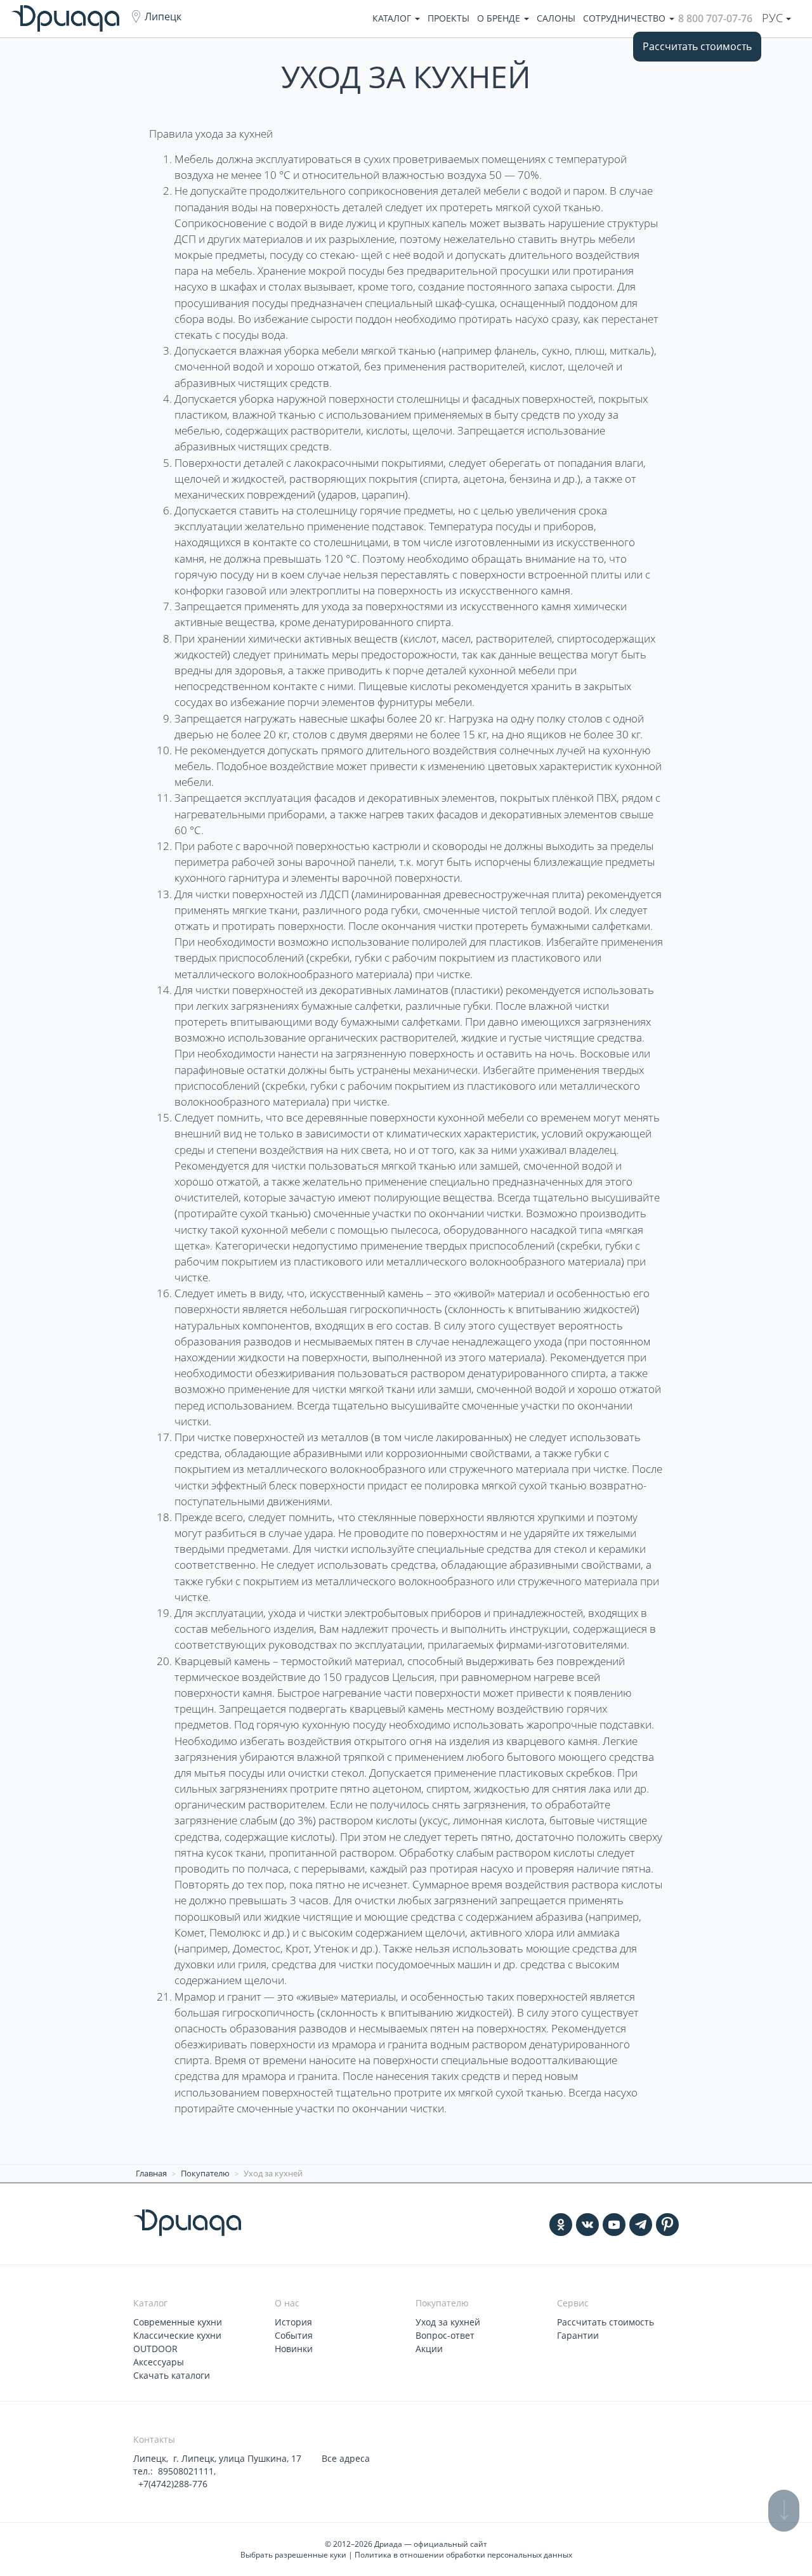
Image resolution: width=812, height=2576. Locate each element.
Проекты (449, 18)
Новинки (294, 2349)
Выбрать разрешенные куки (293, 2555)
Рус (774, 18)
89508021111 (186, 2471)
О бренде (500, 18)
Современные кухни (178, 2322)
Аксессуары (159, 2362)
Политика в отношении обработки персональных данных (463, 2555)
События (294, 2335)
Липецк (163, 16)
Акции (429, 2349)
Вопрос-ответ (445, 2335)
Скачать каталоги (172, 2375)
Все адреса (346, 2458)
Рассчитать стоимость (697, 46)
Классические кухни (177, 2335)
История (293, 2322)
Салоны (556, 18)
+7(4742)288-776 (172, 2484)
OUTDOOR (155, 2349)
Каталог (393, 18)
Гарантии (578, 2335)
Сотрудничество (625, 18)
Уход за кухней (448, 2322)
